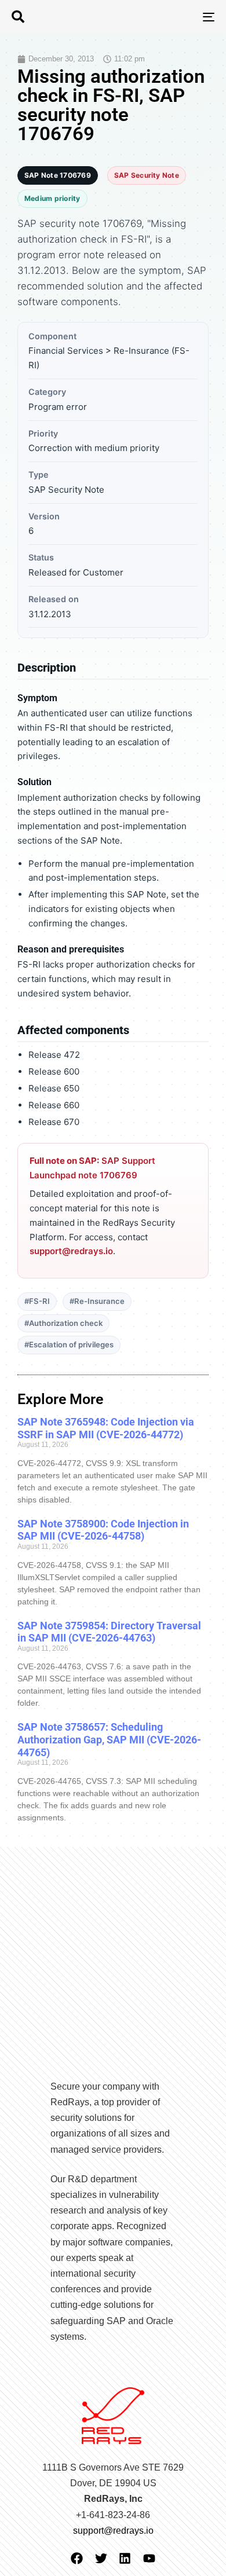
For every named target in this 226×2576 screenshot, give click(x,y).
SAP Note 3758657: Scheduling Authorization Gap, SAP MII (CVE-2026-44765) (109, 1739)
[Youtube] (149, 2558)
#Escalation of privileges (69, 1344)
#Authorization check (63, 1323)
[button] (18, 17)
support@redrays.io (71, 1251)
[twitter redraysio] (101, 2558)
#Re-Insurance (97, 1301)
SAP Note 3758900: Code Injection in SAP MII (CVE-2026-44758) (103, 1530)
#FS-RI (37, 1301)
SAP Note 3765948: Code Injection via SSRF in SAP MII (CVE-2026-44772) (106, 1428)
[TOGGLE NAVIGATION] (181, 17)
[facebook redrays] (77, 2558)
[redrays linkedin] (125, 2558)
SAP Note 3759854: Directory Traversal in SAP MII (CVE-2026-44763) (109, 1632)
